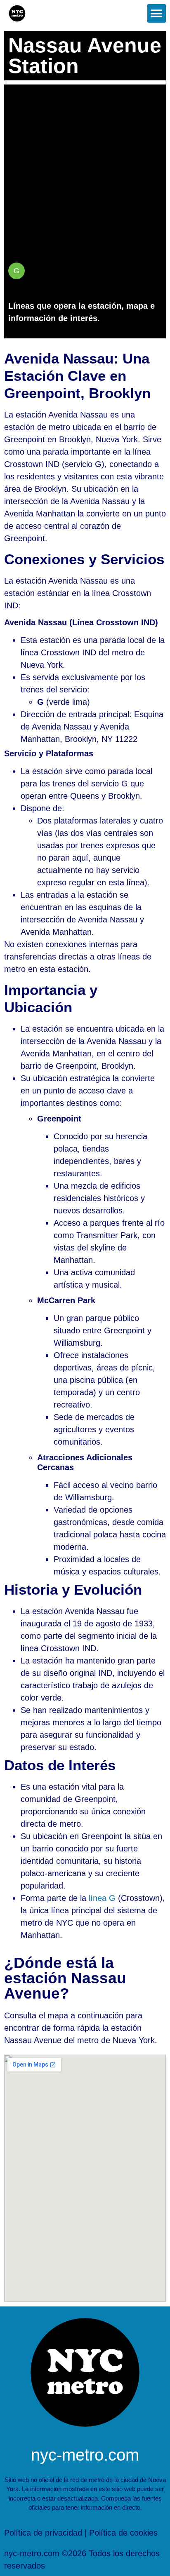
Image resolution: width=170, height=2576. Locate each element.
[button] (157, 13)
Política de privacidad (43, 2533)
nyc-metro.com (85, 2455)
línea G (102, 1898)
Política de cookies (123, 2533)
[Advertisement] (85, 169)
